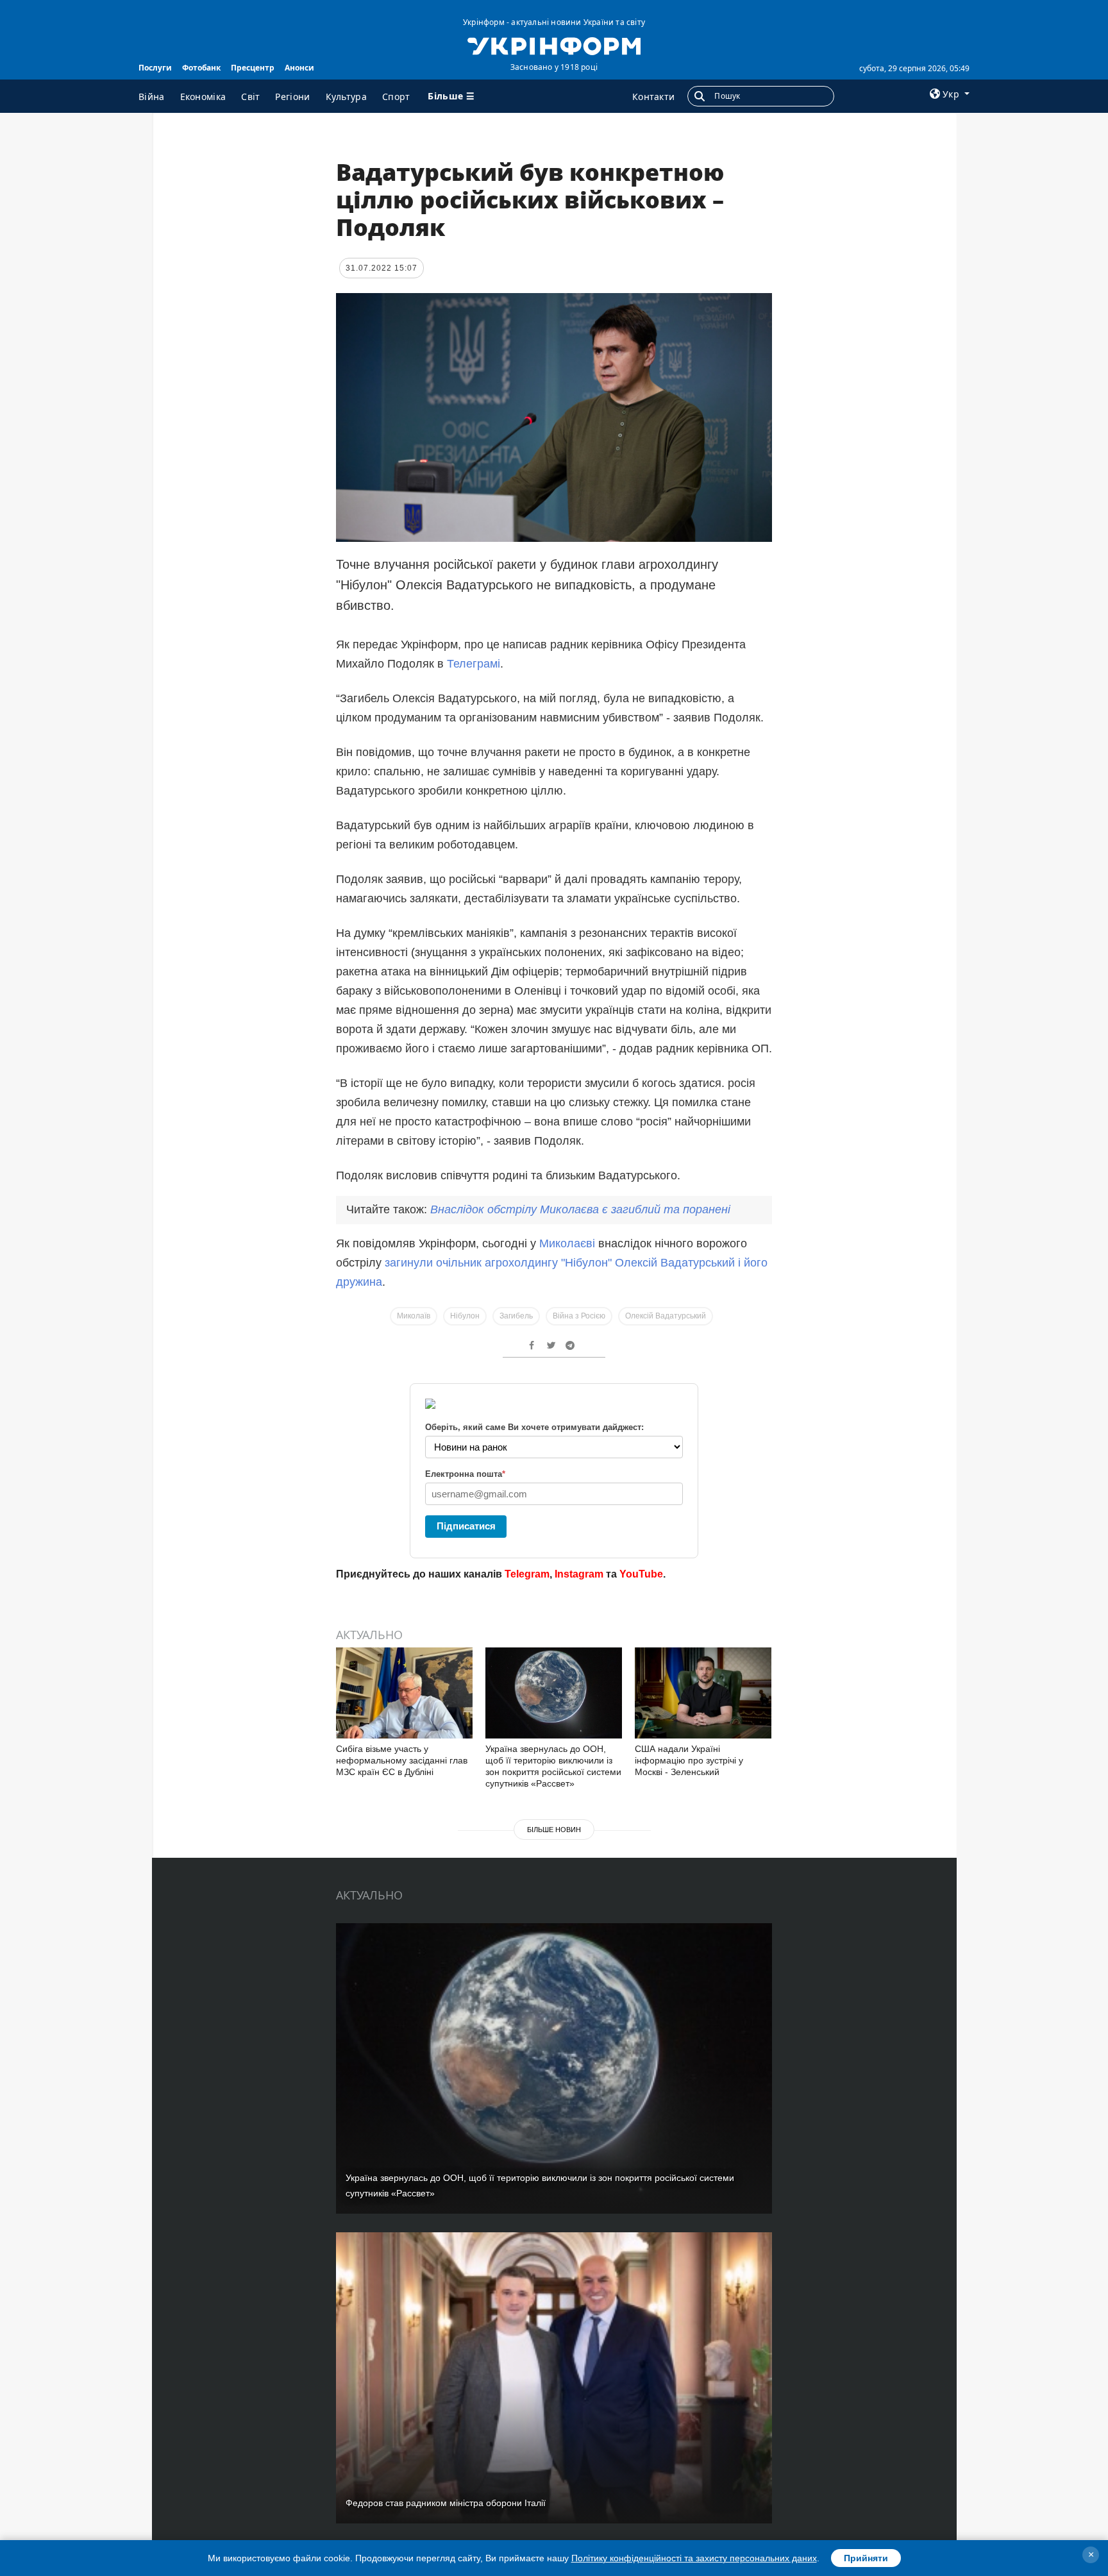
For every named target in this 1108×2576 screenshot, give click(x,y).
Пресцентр (253, 68)
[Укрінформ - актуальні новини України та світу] (554, 45)
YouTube (641, 1574)
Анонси (299, 68)
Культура (346, 97)
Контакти (653, 97)
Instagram (579, 1574)
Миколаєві (567, 1243)
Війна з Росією (579, 1316)
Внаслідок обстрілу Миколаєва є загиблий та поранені (580, 1209)
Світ (250, 97)
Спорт (396, 97)
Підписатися (466, 1526)
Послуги (155, 68)
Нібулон (465, 1316)
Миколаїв (414, 1316)
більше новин (554, 1830)
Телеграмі (474, 664)
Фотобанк (201, 68)
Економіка (203, 97)
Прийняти (866, 2558)
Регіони (292, 97)
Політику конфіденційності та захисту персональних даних (694, 2558)
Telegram (527, 1574)
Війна (152, 97)
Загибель (516, 1316)
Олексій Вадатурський (666, 1316)
